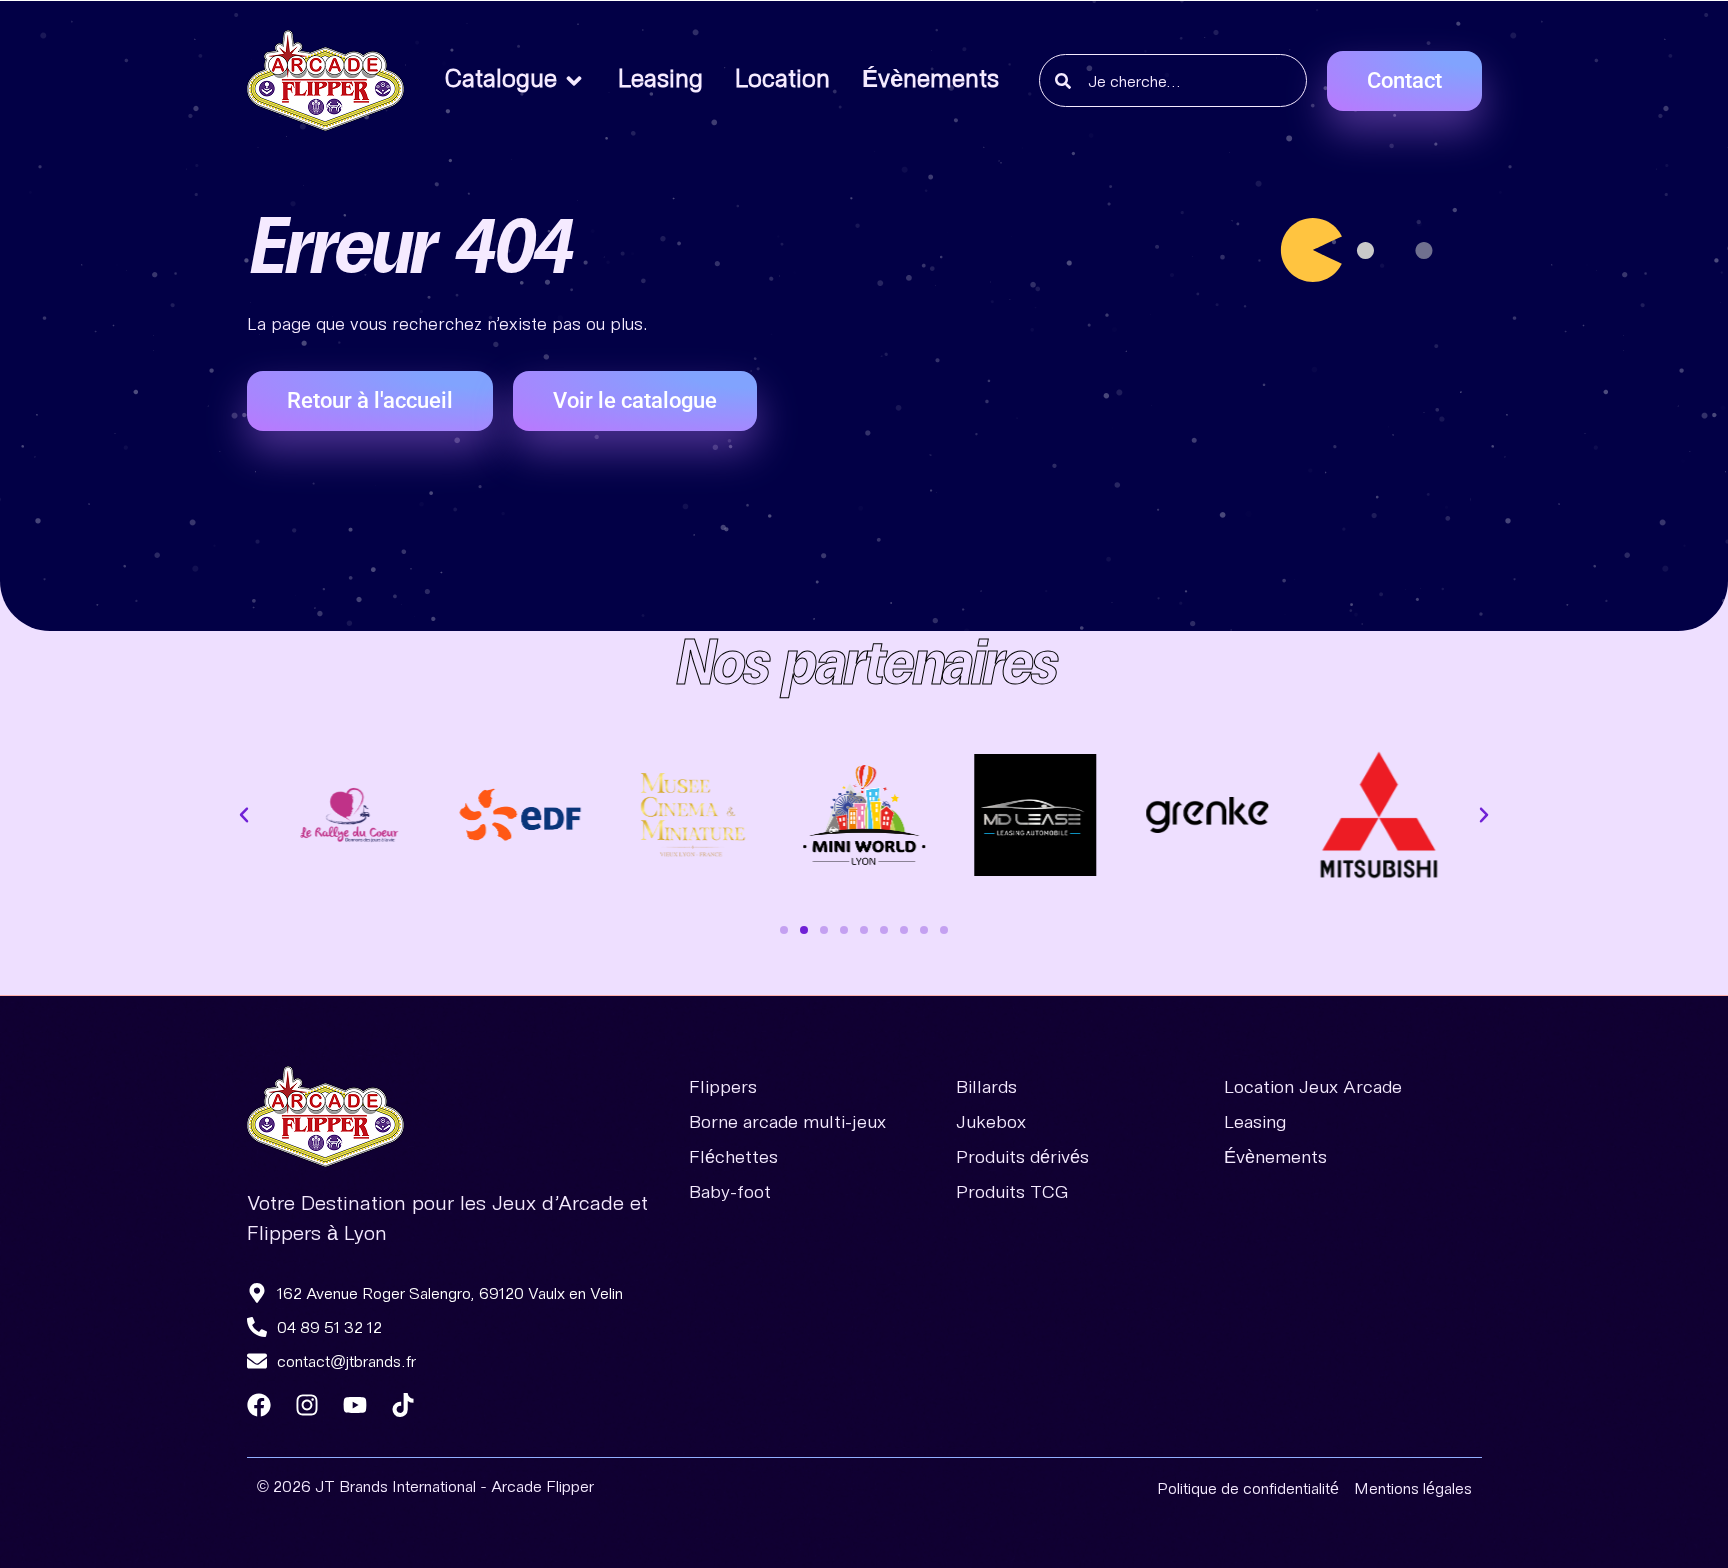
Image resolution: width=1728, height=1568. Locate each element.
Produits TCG (1012, 1191)
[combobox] (1172, 80)
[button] (244, 815)
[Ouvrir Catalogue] (574, 81)
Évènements (1275, 1156)
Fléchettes (733, 1156)
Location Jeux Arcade (1313, 1086)
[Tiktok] (403, 1405)
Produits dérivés (1022, 1156)
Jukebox (991, 1121)
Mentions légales (1413, 1487)
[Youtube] (355, 1405)
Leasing (1255, 1121)
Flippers (723, 1086)
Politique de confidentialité (1248, 1487)
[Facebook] (259, 1405)
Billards (986, 1086)
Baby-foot (730, 1191)
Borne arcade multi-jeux (787, 1121)
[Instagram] (307, 1405)
